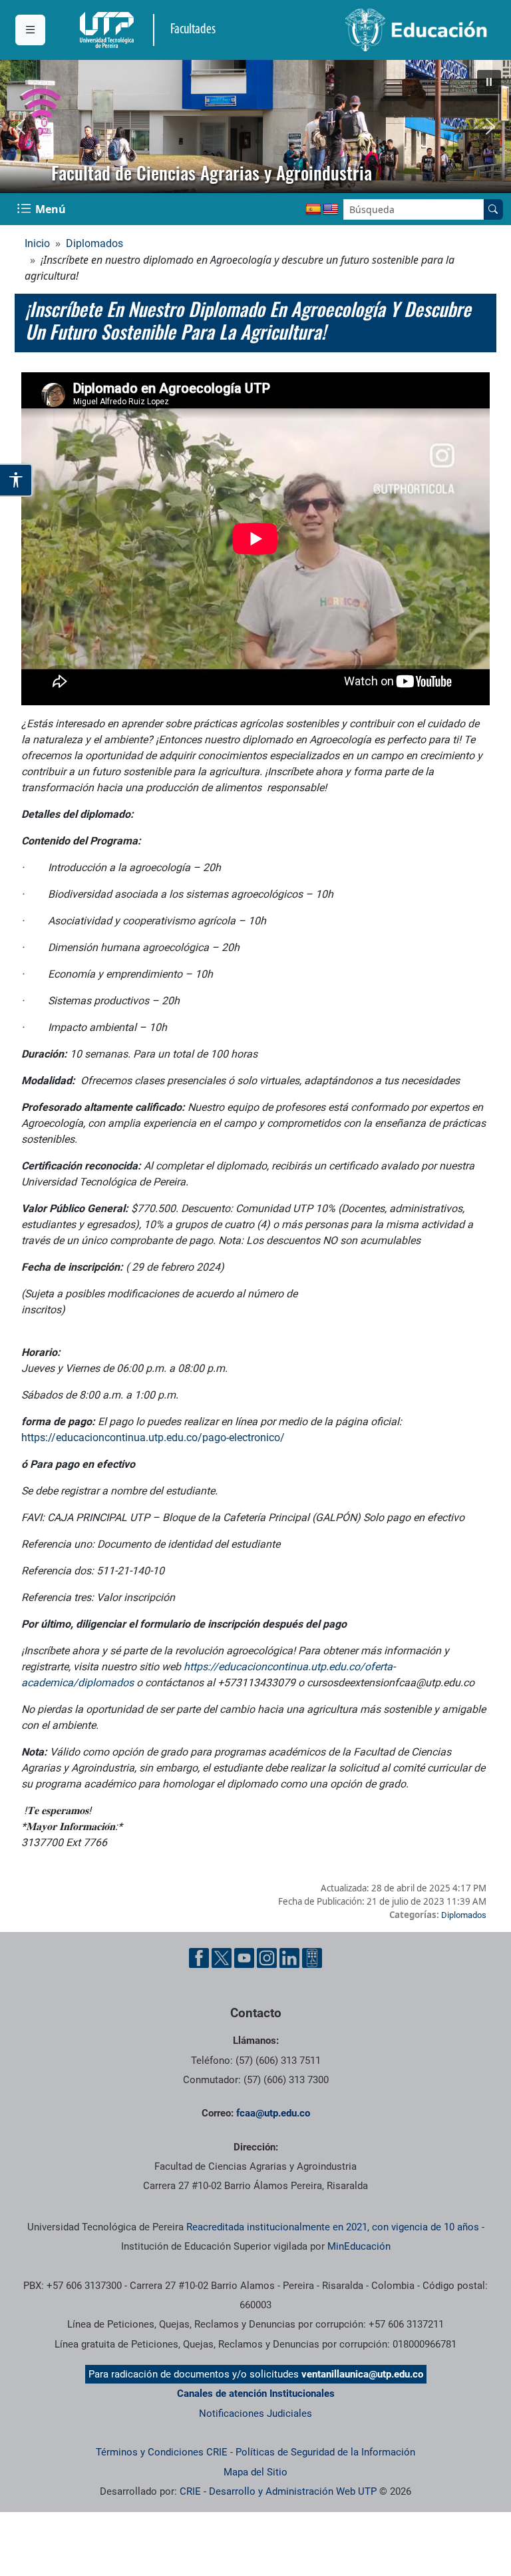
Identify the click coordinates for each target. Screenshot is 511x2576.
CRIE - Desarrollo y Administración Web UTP (278, 2491)
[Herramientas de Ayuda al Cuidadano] (312, 1958)
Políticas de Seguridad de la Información (325, 2452)
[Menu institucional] (30, 30)
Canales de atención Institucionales (256, 2394)
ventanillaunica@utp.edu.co (362, 2374)
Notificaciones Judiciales (255, 2414)
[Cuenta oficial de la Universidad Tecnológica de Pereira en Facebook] (199, 1958)
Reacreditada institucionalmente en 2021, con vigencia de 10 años (333, 2227)
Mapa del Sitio (255, 2472)
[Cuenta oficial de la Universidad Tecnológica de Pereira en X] (222, 1958)
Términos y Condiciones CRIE (162, 2452)
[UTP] (108, 30)
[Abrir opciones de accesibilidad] (16, 480)
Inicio (37, 243)
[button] (489, 82)
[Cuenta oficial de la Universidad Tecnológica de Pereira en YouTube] (244, 1958)
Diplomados (94, 243)
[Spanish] (313, 210)
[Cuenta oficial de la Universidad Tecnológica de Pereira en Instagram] (267, 1958)
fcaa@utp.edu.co (273, 2113)
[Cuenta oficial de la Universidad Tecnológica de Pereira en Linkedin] (289, 1958)
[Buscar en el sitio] (493, 209)
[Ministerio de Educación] (376, 30)
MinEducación (359, 2246)
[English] (331, 210)
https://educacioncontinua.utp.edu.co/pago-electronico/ (153, 1438)
